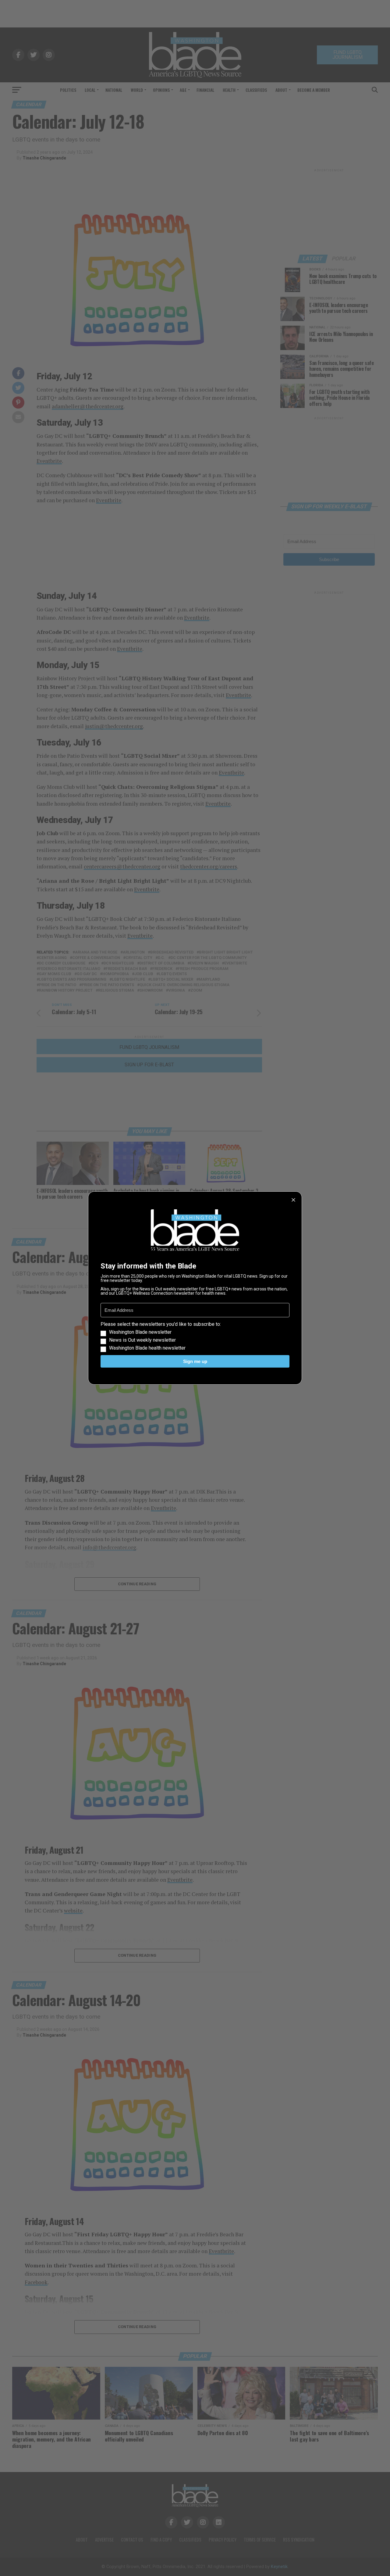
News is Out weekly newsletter (142, 1340)
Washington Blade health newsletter (147, 1348)
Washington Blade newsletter (140, 1332)
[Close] (293, 1200)
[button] (195, 1336)
